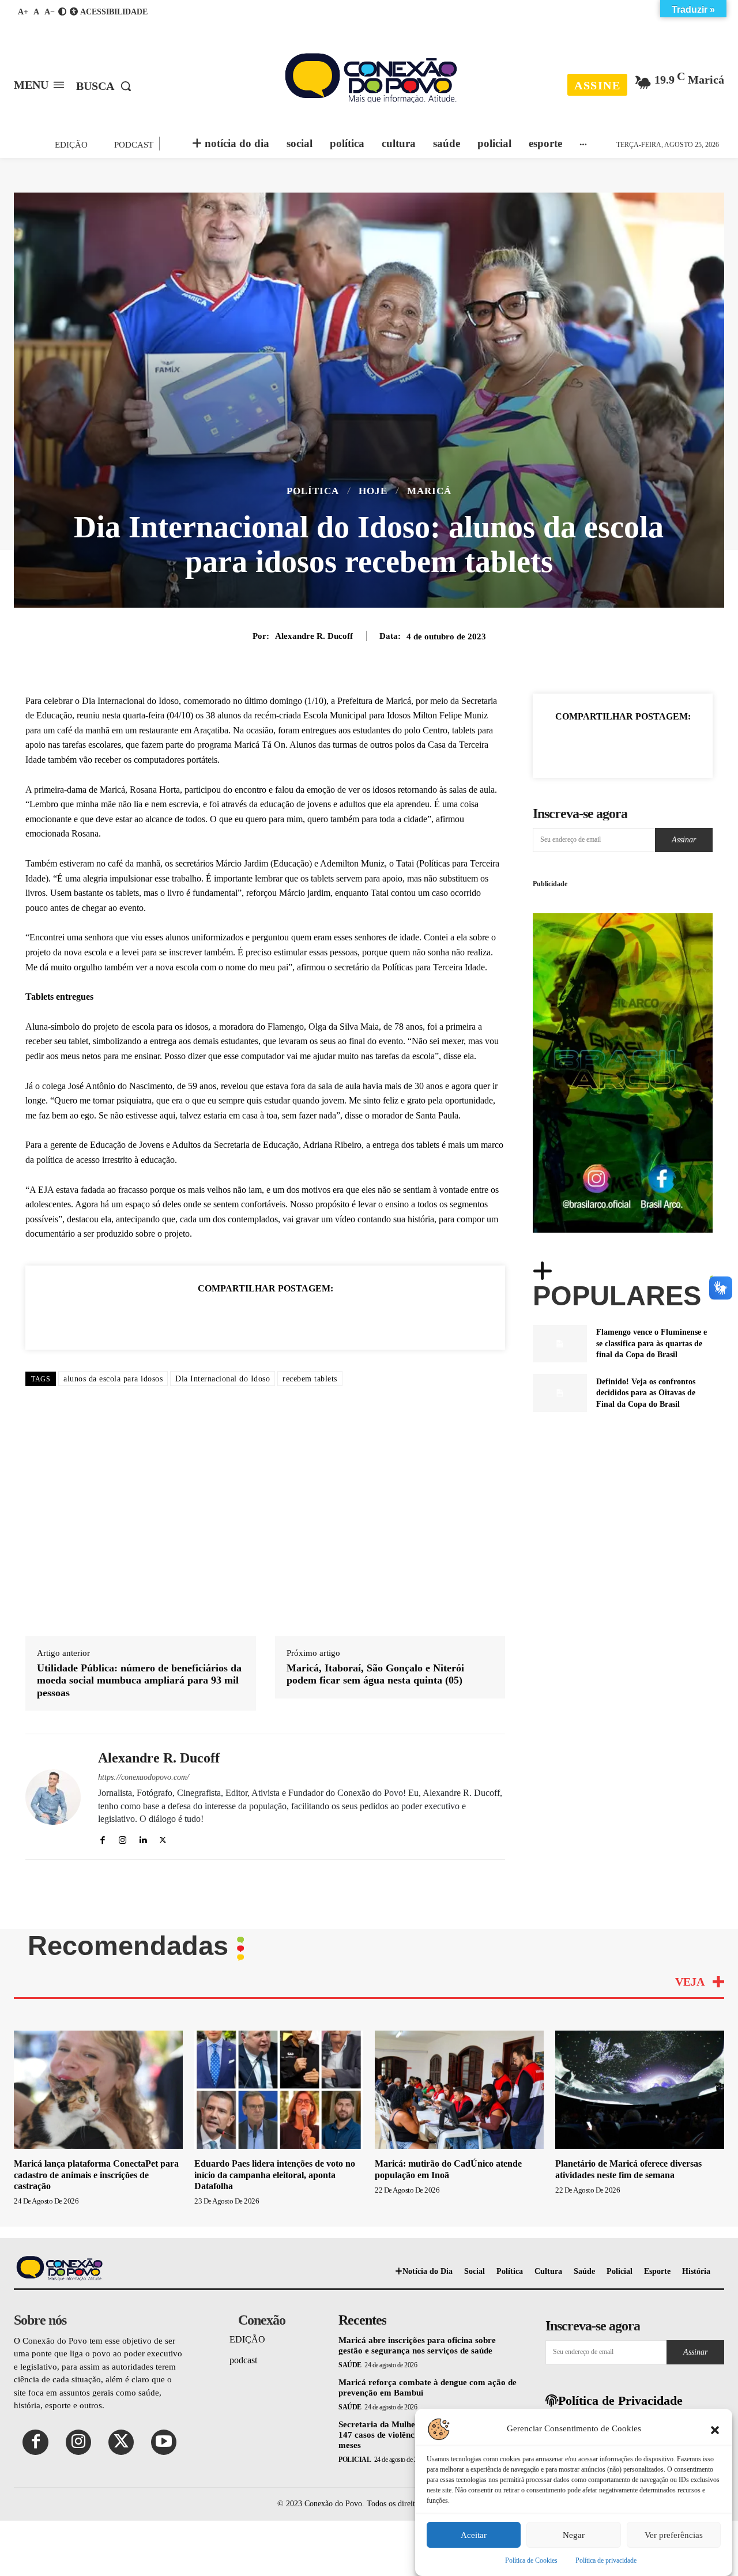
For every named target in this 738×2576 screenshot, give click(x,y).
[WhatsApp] (239, 1317)
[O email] (292, 1317)
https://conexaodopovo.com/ (144, 1621)
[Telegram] (345, 1317)
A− (50, 12)
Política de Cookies (531, 2560)
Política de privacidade (606, 2560)
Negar (574, 2535)
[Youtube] (164, 2285)
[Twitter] (212, 1317)
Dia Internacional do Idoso (223, 1379)
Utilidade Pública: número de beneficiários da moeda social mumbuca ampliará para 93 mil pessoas (139, 1524)
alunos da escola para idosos (113, 1379)
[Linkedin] (265, 1317)
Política (313, 491)
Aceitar (474, 2535)
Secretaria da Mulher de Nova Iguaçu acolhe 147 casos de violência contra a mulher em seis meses (426, 2278)
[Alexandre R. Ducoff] (53, 1641)
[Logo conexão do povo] (370, 78)
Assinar (684, 840)
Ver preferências (674, 2535)
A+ (23, 12)
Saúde (350, 2208)
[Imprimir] (318, 1317)
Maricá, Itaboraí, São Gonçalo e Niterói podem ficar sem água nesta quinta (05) (375, 1517)
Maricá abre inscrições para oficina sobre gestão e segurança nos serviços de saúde (417, 2189)
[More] (676, 745)
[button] (715, 2429)
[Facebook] (186, 1317)
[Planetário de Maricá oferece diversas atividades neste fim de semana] (640, 1933)
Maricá (429, 491)
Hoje (373, 491)
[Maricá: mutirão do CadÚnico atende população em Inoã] (459, 1933)
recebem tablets (310, 1379)
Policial (355, 2303)
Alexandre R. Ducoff (314, 636)
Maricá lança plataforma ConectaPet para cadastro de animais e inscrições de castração (96, 2018)
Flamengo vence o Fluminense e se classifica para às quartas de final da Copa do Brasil (652, 1343)
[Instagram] (123, 1681)
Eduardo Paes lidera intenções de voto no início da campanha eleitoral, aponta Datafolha (275, 2018)
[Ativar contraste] (62, 12)
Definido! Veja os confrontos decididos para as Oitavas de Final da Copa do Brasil (646, 1393)
